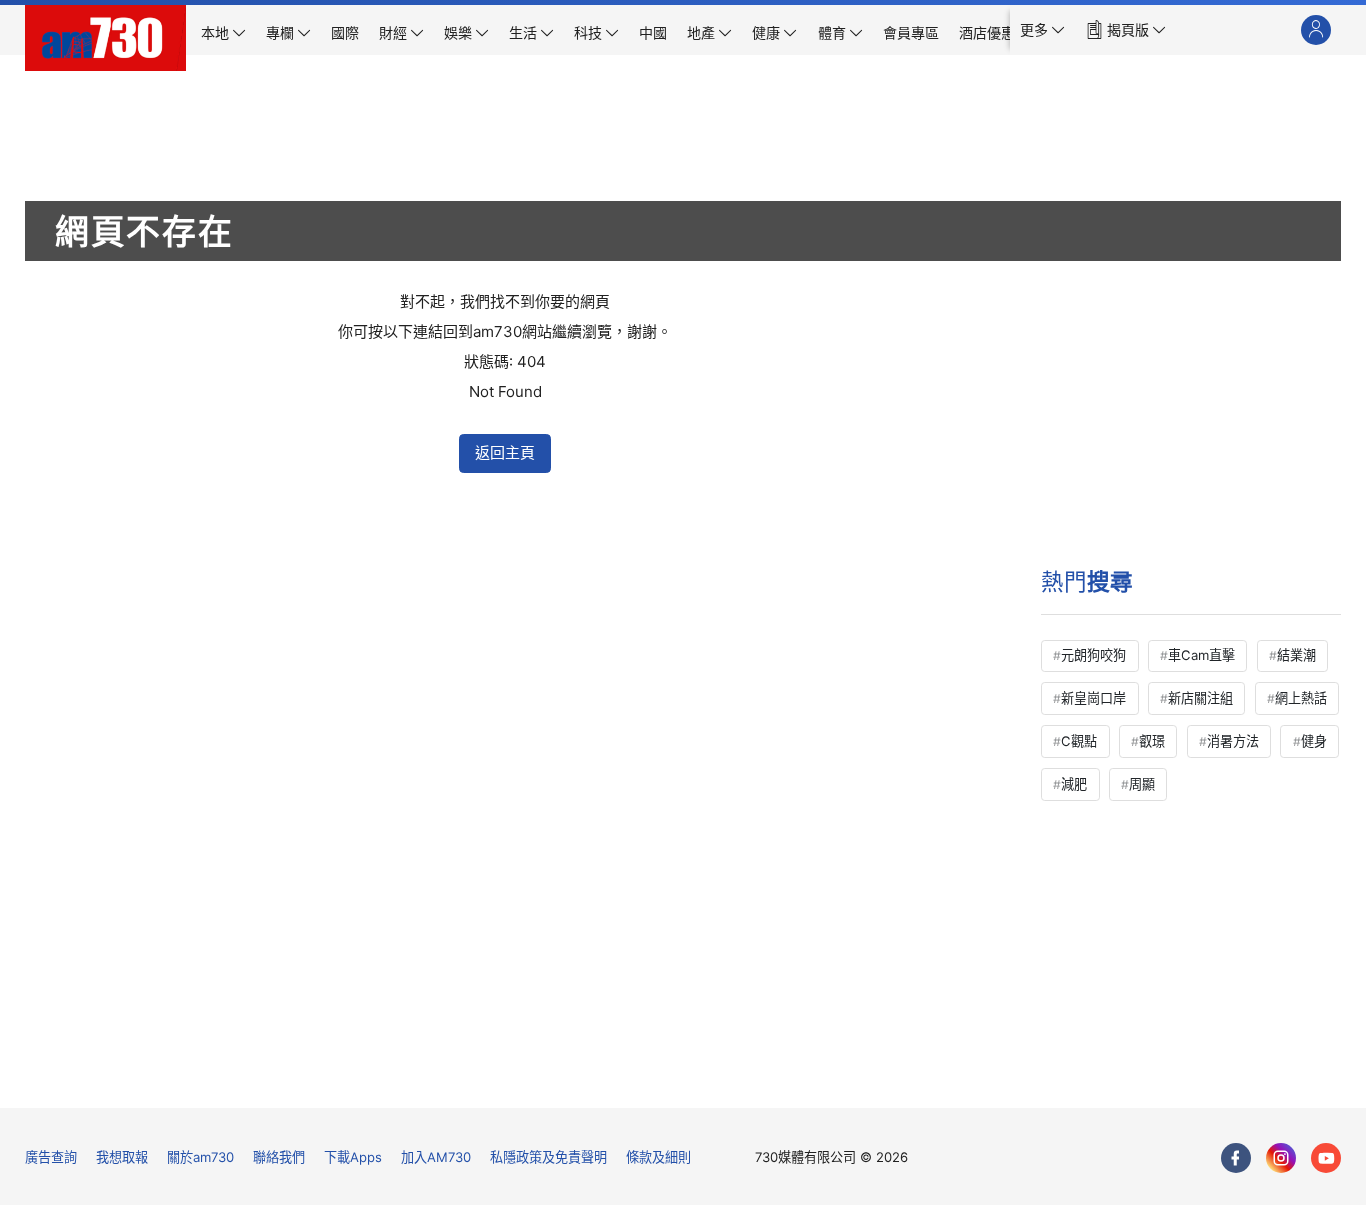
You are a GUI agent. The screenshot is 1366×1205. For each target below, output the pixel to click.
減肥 (1074, 784)
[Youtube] (1326, 1158)
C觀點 (1079, 741)
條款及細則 (658, 1157)
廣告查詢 (51, 1157)
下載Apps (353, 1157)
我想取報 (122, 1157)
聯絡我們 (279, 1157)
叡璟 (1152, 741)
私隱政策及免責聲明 (548, 1157)
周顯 (1142, 784)
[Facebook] (1236, 1158)
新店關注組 (1200, 698)
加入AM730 (436, 1157)
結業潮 (1296, 655)
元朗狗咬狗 (1093, 655)
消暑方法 (1233, 741)
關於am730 (200, 1157)
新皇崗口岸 (1093, 698)
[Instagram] (1281, 1158)
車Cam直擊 (1201, 655)
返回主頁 (505, 452)
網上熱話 (1301, 698)
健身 (1314, 741)
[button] (1042, 30)
